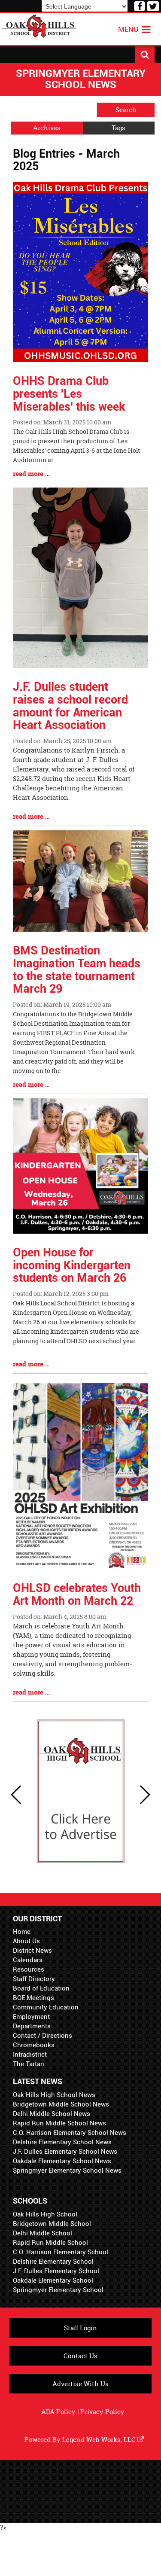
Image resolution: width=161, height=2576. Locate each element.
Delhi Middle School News (52, 2114)
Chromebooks (34, 2045)
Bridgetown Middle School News (61, 2104)
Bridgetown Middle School (52, 2224)
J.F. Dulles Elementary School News (65, 2152)
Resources (29, 1969)
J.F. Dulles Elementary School (56, 2271)
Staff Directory (34, 1979)
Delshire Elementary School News (62, 2142)
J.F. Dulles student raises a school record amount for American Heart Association (70, 706)
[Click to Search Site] (145, 55)
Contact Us (80, 2356)
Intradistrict (30, 2055)
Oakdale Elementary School (53, 2280)
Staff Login (80, 2328)
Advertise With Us (80, 2384)
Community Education (46, 2007)
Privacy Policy (102, 2412)
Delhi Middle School (43, 2233)
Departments (32, 2026)
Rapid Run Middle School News (59, 2123)
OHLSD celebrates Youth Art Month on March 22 (77, 1594)
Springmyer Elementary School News (67, 2171)
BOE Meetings (33, 1998)
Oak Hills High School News (54, 2095)
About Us (26, 1941)
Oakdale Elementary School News (62, 2161)
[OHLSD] (39, 25)
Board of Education (41, 1988)
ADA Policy (58, 2412)
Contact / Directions (43, 2036)
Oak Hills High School (45, 2214)
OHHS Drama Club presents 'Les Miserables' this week (69, 394)
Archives (47, 128)
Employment (31, 2017)
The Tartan (29, 2064)
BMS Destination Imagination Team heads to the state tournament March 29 (77, 970)
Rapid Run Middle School (50, 2243)
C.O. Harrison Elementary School (61, 2252)
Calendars (28, 1960)
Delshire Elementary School (53, 2262)
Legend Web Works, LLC (100, 2440)
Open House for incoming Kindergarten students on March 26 (72, 1265)
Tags (118, 128)
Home (22, 1932)
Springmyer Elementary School (58, 2290)
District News (32, 1951)
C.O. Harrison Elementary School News (70, 2133)
